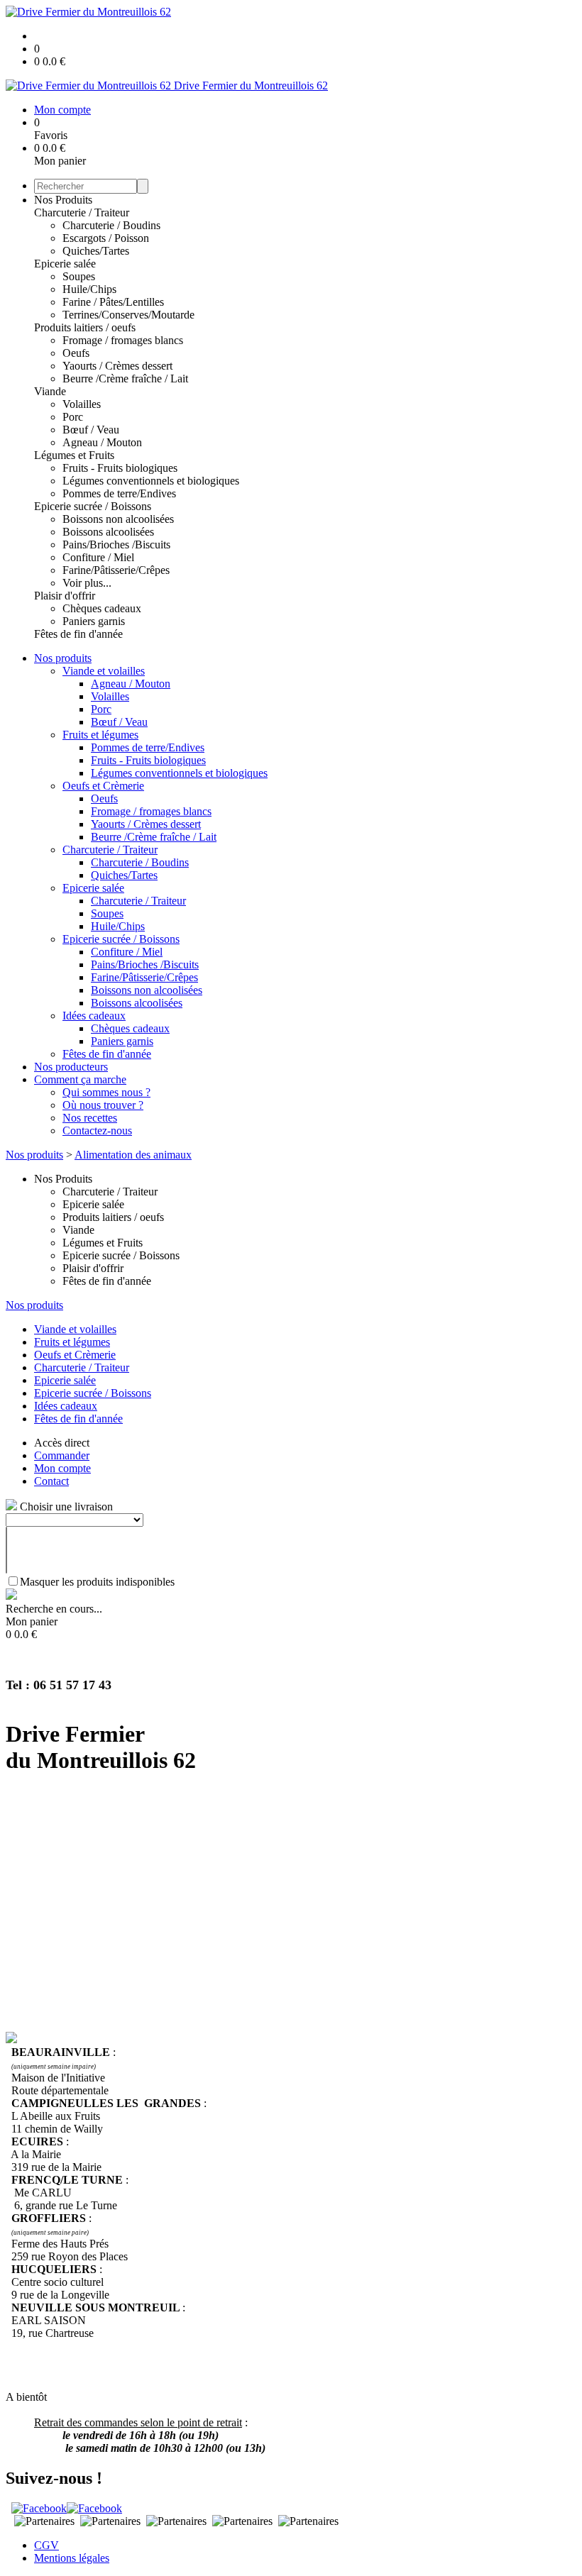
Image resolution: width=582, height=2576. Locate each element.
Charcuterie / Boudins (111, 225)
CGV (46, 2545)
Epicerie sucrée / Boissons (93, 506)
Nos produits (63, 658)
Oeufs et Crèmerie (103, 786)
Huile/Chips (89, 289)
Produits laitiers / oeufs (85, 327)
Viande (50, 391)
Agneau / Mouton (102, 442)
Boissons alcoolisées (108, 532)
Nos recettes (90, 1118)
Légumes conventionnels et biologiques (151, 481)
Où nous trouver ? (103, 1105)
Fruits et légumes (100, 735)
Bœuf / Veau (91, 430)
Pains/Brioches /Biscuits (116, 545)
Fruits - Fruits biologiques (120, 468)
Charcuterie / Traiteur (82, 212)
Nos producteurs (71, 1067)
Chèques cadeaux (102, 608)
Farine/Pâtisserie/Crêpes (116, 570)
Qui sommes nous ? (106, 1092)
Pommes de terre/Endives (119, 493)
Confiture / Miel (98, 557)
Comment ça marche (80, 1079)
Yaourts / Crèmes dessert (117, 366)
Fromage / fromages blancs (123, 340)
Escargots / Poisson (106, 238)
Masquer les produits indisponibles (97, 1582)
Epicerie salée (65, 264)
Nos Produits (63, 200)
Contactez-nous (97, 1131)
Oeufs (76, 353)
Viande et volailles (104, 671)
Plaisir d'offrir (65, 596)
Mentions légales (72, 2558)
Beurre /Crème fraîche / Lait (125, 378)
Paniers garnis (94, 621)
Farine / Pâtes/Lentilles (113, 302)
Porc (73, 417)
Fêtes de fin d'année (78, 634)
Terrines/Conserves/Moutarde (128, 315)
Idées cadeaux (94, 1016)
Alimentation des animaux (133, 1155)
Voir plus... (87, 583)
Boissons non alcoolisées (118, 519)
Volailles (82, 404)
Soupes (79, 276)
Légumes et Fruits (74, 455)
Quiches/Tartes (96, 251)
